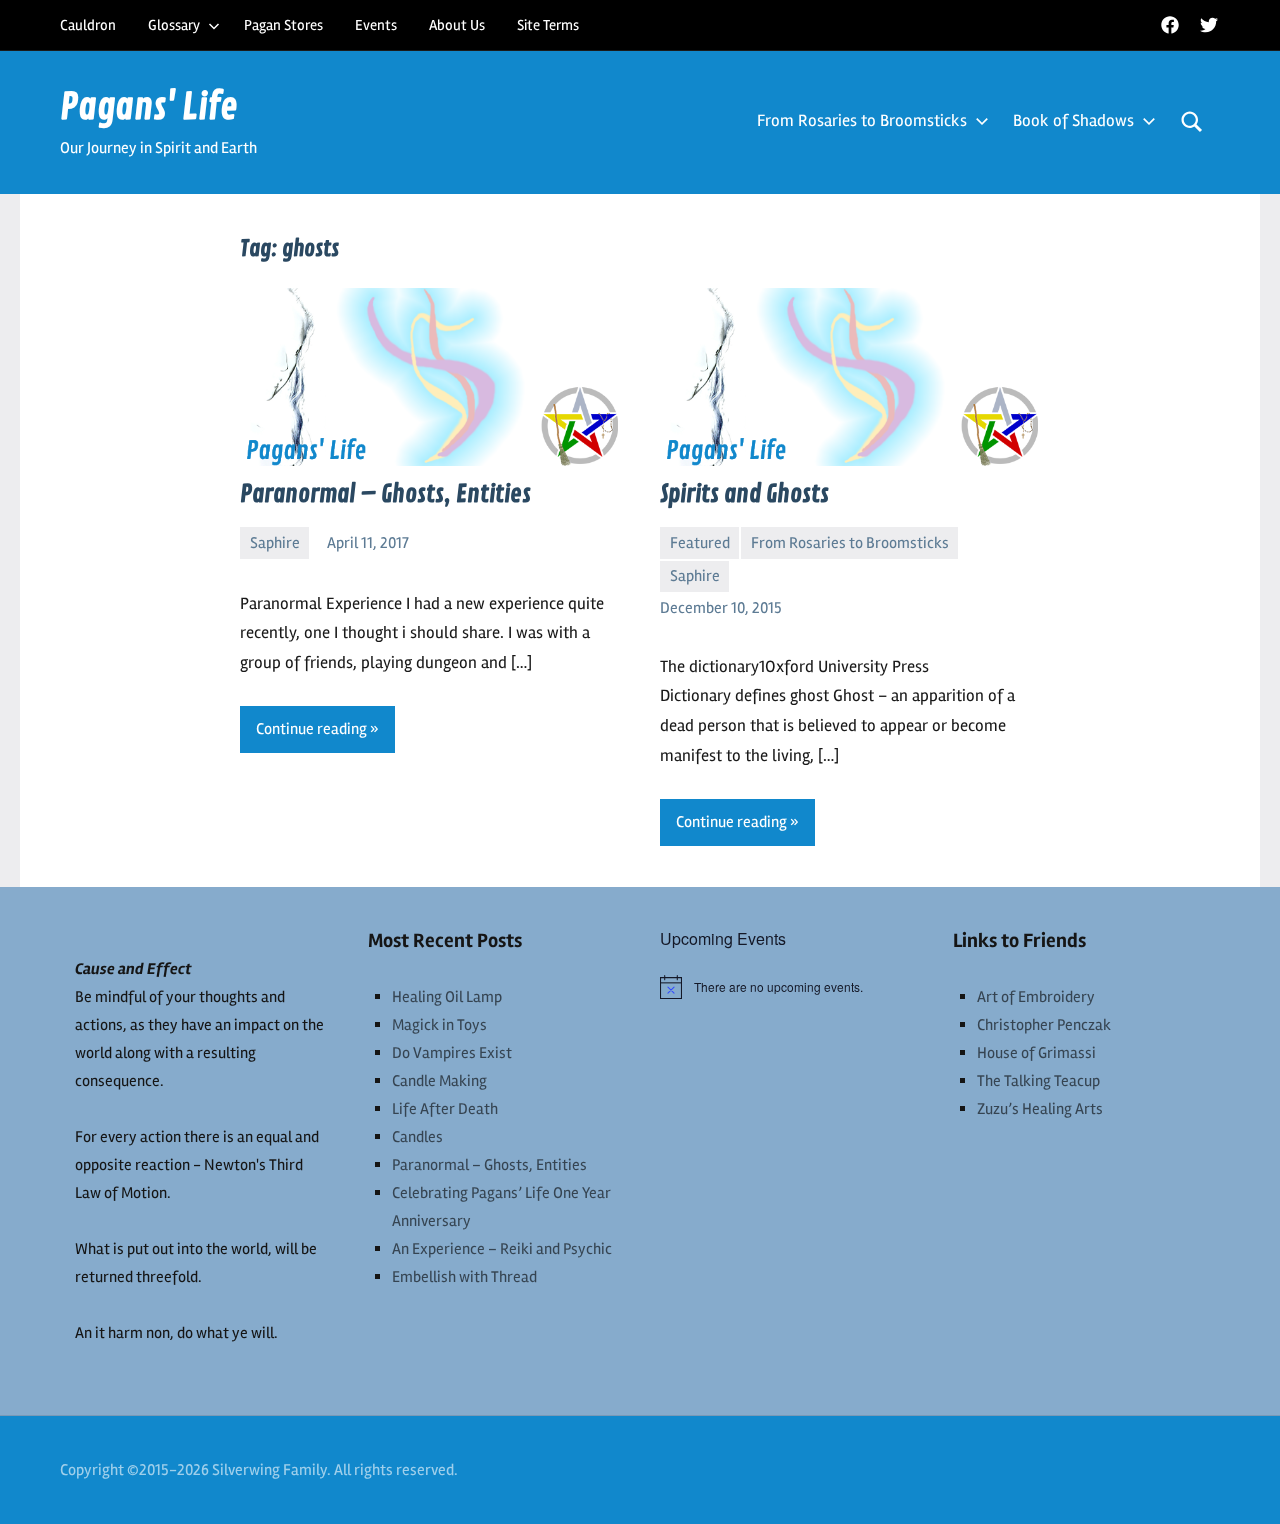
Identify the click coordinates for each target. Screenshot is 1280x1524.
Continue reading (311, 729)
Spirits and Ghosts (744, 494)
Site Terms (548, 25)
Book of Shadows (1073, 120)
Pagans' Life (149, 107)
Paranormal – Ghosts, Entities (385, 494)
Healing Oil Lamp (447, 997)
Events (376, 25)
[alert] (786, 987)
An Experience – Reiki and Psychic (502, 1249)
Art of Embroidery (1036, 997)
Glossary (174, 25)
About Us (457, 25)
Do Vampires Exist (452, 1053)
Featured (700, 543)
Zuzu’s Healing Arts (1040, 1109)
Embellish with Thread (464, 1277)
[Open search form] (1192, 122)
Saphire (275, 543)
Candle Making (439, 1081)
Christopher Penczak (1044, 1025)
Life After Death (445, 1109)
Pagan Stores (283, 25)
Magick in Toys (439, 1025)
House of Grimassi (1036, 1053)
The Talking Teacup (1038, 1081)
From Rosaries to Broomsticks (862, 120)
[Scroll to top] (1239, 1483)
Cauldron (88, 25)
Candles (417, 1137)
